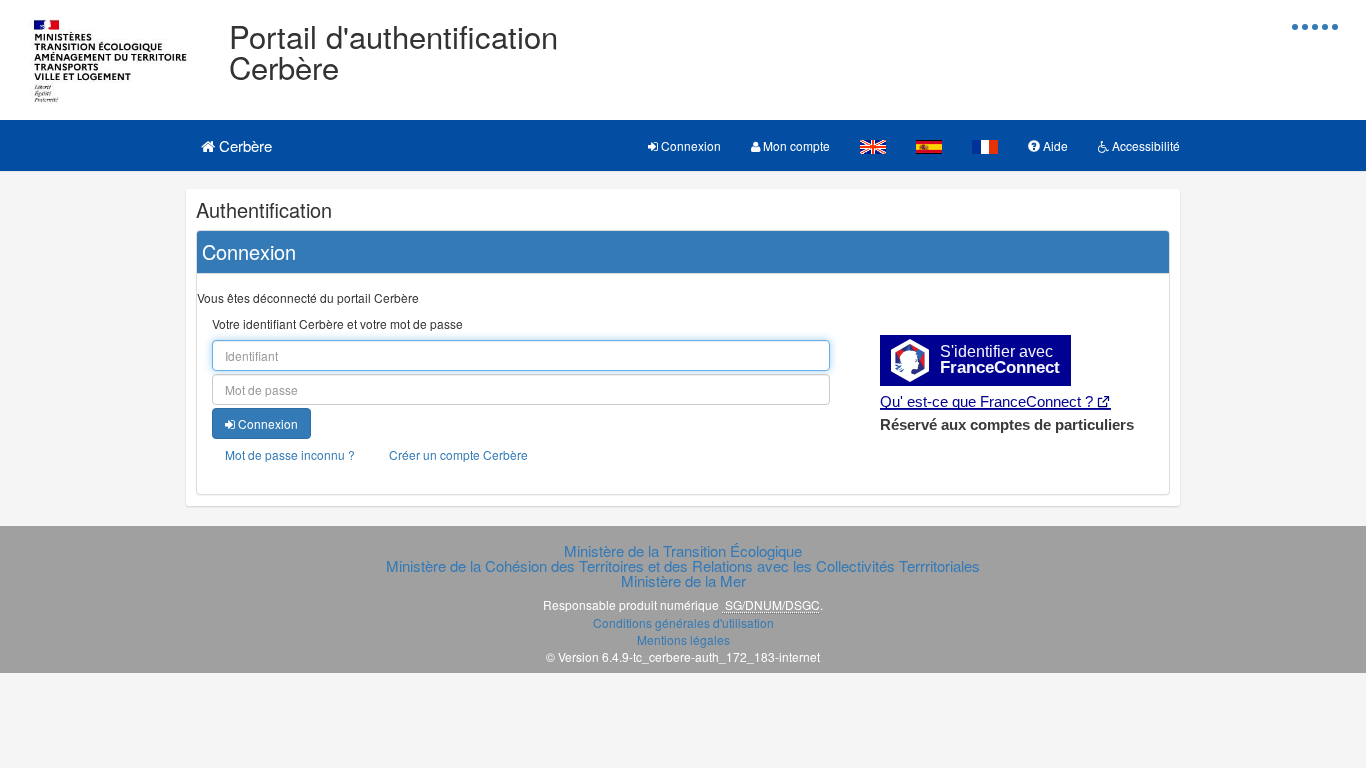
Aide (1054, 145)
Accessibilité (1144, 145)
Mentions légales (683, 639)
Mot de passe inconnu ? (290, 454)
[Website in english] (873, 145)
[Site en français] (985, 145)
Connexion (689, 145)
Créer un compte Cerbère (458, 454)
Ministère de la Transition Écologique (683, 550)
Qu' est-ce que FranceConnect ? (986, 401)
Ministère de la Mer (683, 580)
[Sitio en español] (929, 145)
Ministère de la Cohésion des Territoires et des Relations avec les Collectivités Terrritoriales (683, 565)
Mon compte (795, 145)
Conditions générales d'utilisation (683, 622)
